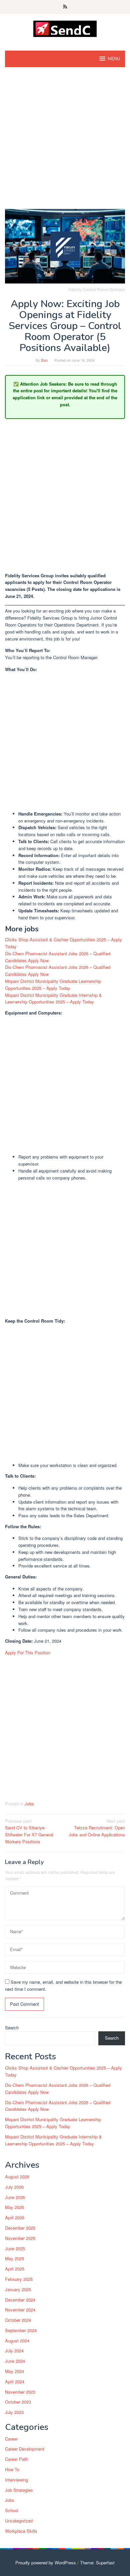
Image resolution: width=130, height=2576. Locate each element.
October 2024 (18, 2320)
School (12, 2510)
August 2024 (17, 2341)
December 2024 (20, 2300)
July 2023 (14, 2412)
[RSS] (65, 7)
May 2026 (14, 2207)
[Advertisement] (65, 141)
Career (11, 2439)
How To (12, 2469)
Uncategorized (19, 2521)
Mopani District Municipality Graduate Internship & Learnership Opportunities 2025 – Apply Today (53, 999)
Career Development (25, 2449)
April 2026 (15, 2217)
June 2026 (15, 2197)
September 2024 (21, 2330)
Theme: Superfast (97, 2563)
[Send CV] (65, 28)
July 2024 (14, 2351)
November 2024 (20, 2310)
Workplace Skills (21, 2531)
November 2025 (20, 2238)
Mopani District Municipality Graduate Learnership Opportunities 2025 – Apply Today (53, 985)
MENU (114, 59)
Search (12, 2027)
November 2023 (20, 2392)
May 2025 (14, 2258)
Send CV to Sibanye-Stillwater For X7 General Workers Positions (29, 1831)
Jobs (29, 1804)
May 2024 (14, 2371)
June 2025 (15, 2248)
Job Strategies (19, 2490)
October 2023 (18, 2402)
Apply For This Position (28, 1653)
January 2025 (18, 2289)
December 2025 (20, 2228)
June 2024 (15, 2361)
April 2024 (15, 2382)
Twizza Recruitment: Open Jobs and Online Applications (97, 1828)
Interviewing (16, 2480)
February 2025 (19, 2279)
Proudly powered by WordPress (46, 2563)
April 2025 (15, 2269)
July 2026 (14, 2187)
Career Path (16, 2459)
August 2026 (17, 2177)
